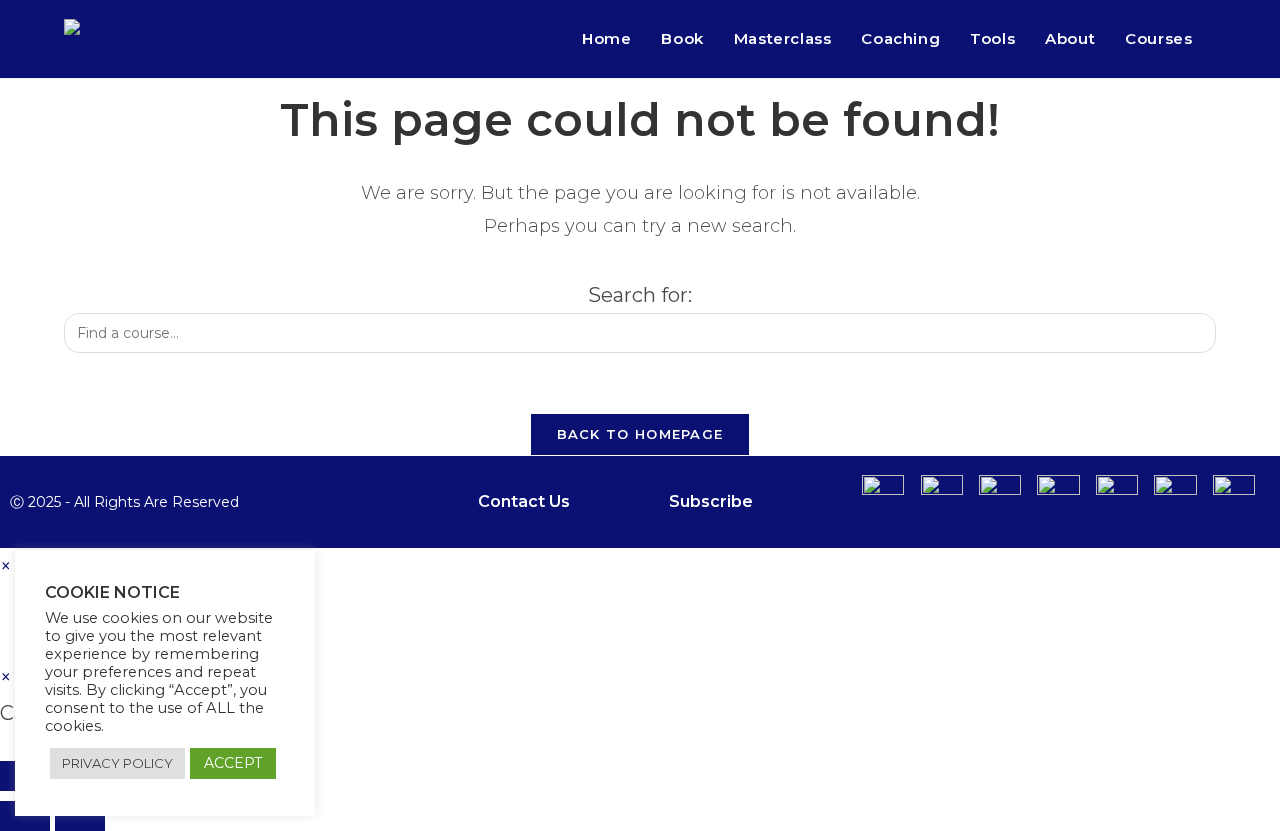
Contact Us (524, 501)
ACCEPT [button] (233, 763)
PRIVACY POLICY (117, 763)
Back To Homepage (640, 434)
